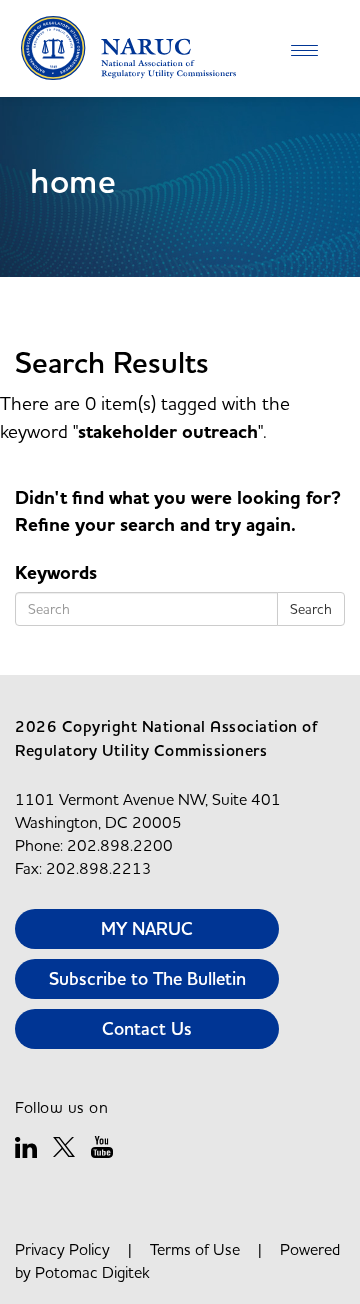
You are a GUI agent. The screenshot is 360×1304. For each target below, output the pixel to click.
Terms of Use (195, 1249)
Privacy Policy (62, 1249)
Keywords (56, 573)
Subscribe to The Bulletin (147, 978)
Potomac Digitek (92, 1272)
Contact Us (147, 1028)
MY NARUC (147, 928)
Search (311, 609)
